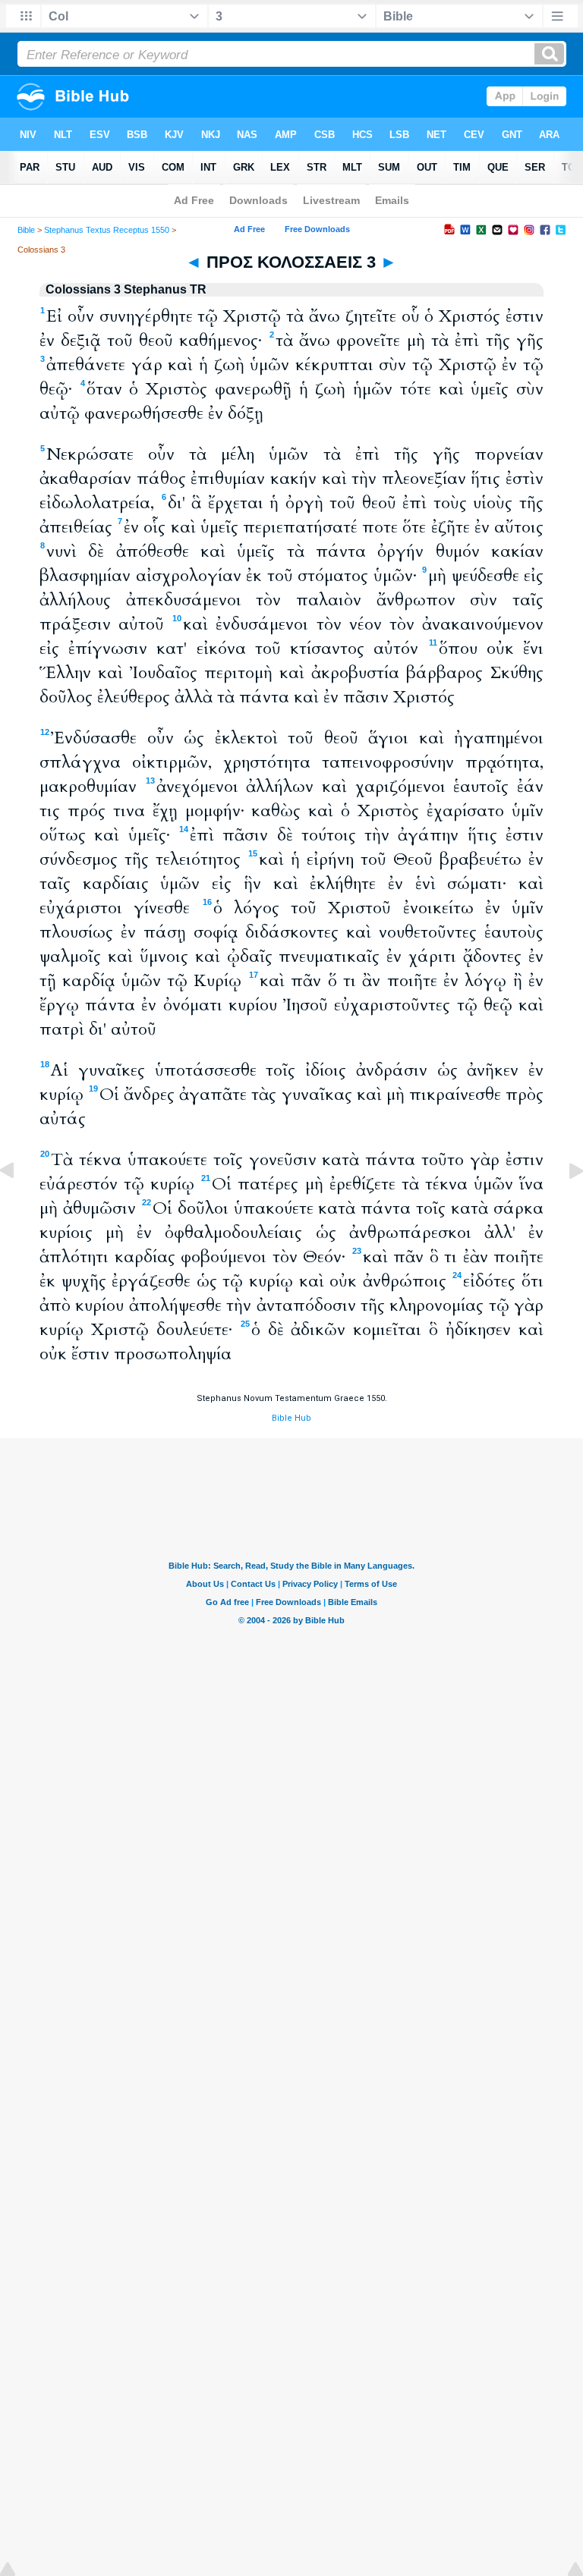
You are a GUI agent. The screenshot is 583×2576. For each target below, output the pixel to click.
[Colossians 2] (19, 1205)
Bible (26, 230)
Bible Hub (291, 1418)
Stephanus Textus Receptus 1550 (107, 230)
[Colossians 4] (564, 1205)
